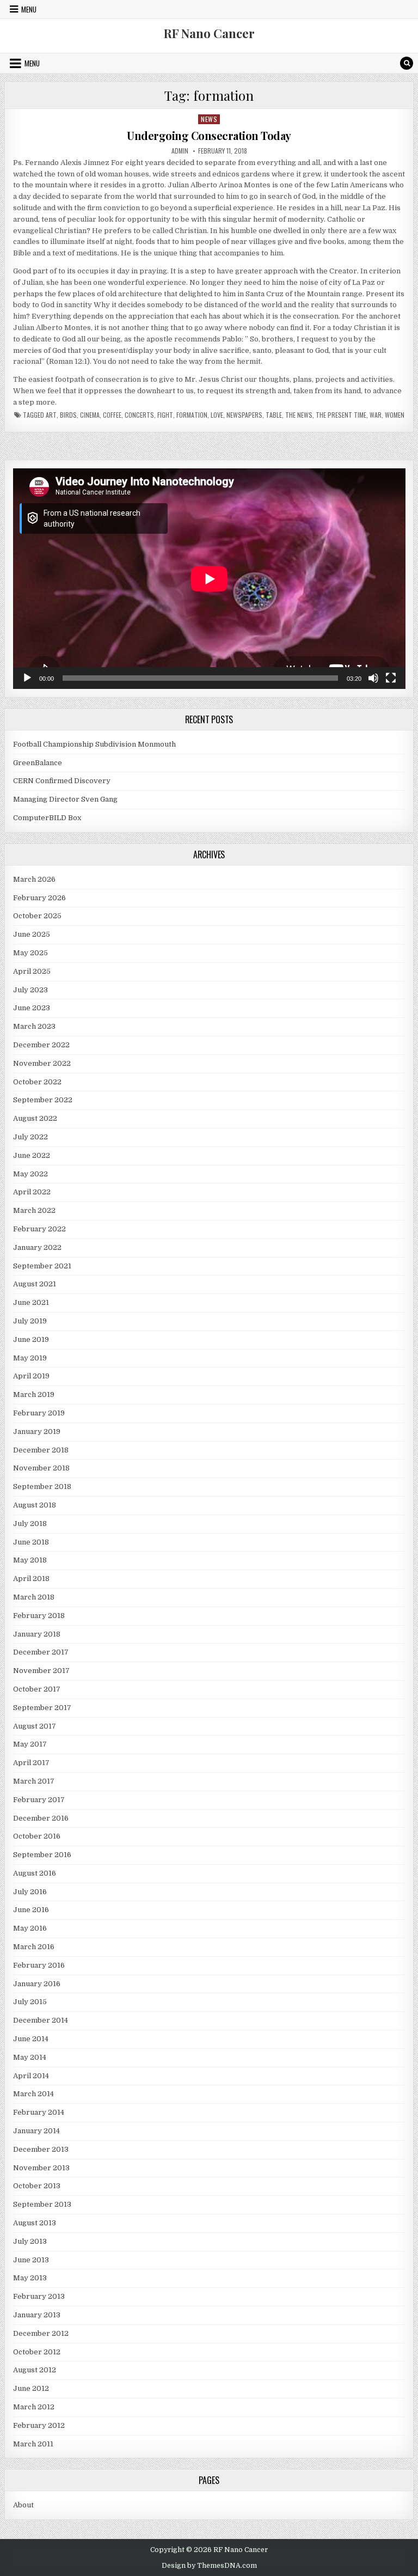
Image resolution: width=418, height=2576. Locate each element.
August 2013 (35, 2223)
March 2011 (33, 2444)
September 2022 (43, 1100)
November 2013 (41, 2168)
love (217, 415)
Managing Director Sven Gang (65, 799)
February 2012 (39, 2425)
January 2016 (37, 1984)
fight (165, 415)
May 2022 (30, 1174)
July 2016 (30, 1892)
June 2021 (31, 1302)
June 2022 (32, 1155)
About (23, 2505)
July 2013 (30, 2241)
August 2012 (35, 2370)
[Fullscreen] (391, 678)
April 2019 (31, 1376)
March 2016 (34, 1947)
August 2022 (35, 1118)
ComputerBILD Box (47, 818)
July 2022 (30, 1137)
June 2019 (31, 1339)
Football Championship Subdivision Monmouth (94, 744)
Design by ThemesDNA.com (209, 2566)
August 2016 (35, 1873)
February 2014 (39, 2112)
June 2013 (31, 2260)
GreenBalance (38, 763)
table (274, 415)
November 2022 (42, 1063)
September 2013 (42, 2204)
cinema (90, 415)
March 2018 (34, 1597)
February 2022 (39, 1229)
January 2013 (37, 2315)
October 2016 (37, 1836)
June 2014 (31, 2039)
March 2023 (34, 1026)
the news (299, 415)
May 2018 (30, 1560)
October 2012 (37, 2352)
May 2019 (30, 1358)
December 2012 (41, 2333)
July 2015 (30, 2002)
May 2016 (30, 1928)
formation (192, 415)
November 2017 (41, 1671)
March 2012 (34, 2407)
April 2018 (31, 1579)
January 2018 (37, 1634)
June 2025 (32, 934)
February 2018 (39, 1616)
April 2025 (32, 971)
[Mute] (373, 678)
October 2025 (37, 916)
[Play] (27, 678)
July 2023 (30, 990)
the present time (341, 415)
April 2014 (31, 2076)
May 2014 (30, 2057)
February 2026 (39, 898)
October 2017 (37, 1689)
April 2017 (31, 1763)
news (209, 119)
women (395, 415)
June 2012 (31, 2388)
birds (68, 415)
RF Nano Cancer (209, 33)
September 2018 (42, 1487)
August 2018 (35, 1505)
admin (180, 151)
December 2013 (41, 2149)
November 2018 (41, 1468)
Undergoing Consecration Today (209, 135)
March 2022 (34, 1210)
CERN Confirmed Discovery (62, 781)
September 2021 (42, 1266)
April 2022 (32, 1192)
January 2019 (37, 1432)
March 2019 (34, 1394)
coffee (112, 415)
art (51, 415)
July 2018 (30, 1524)
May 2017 (30, 1744)
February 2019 (39, 1413)
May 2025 (30, 953)
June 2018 (31, 1542)
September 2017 (42, 1708)
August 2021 (35, 1284)
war (376, 415)
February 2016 (39, 1965)
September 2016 (42, 1855)
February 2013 (39, 2296)
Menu (29, 9)
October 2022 (37, 1082)
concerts (139, 415)
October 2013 (37, 2186)
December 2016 (41, 1818)
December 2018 (41, 1450)
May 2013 (30, 2278)
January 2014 (36, 2131)
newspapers (244, 415)
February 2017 (39, 1800)
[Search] (407, 63)
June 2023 (32, 1008)
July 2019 (30, 1321)
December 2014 (41, 2020)
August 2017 (35, 1726)
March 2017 (34, 1781)
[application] (209, 579)
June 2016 (31, 1910)
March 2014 (33, 2094)
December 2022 (41, 1045)
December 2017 (41, 1652)
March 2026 (34, 879)
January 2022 (37, 1247)
